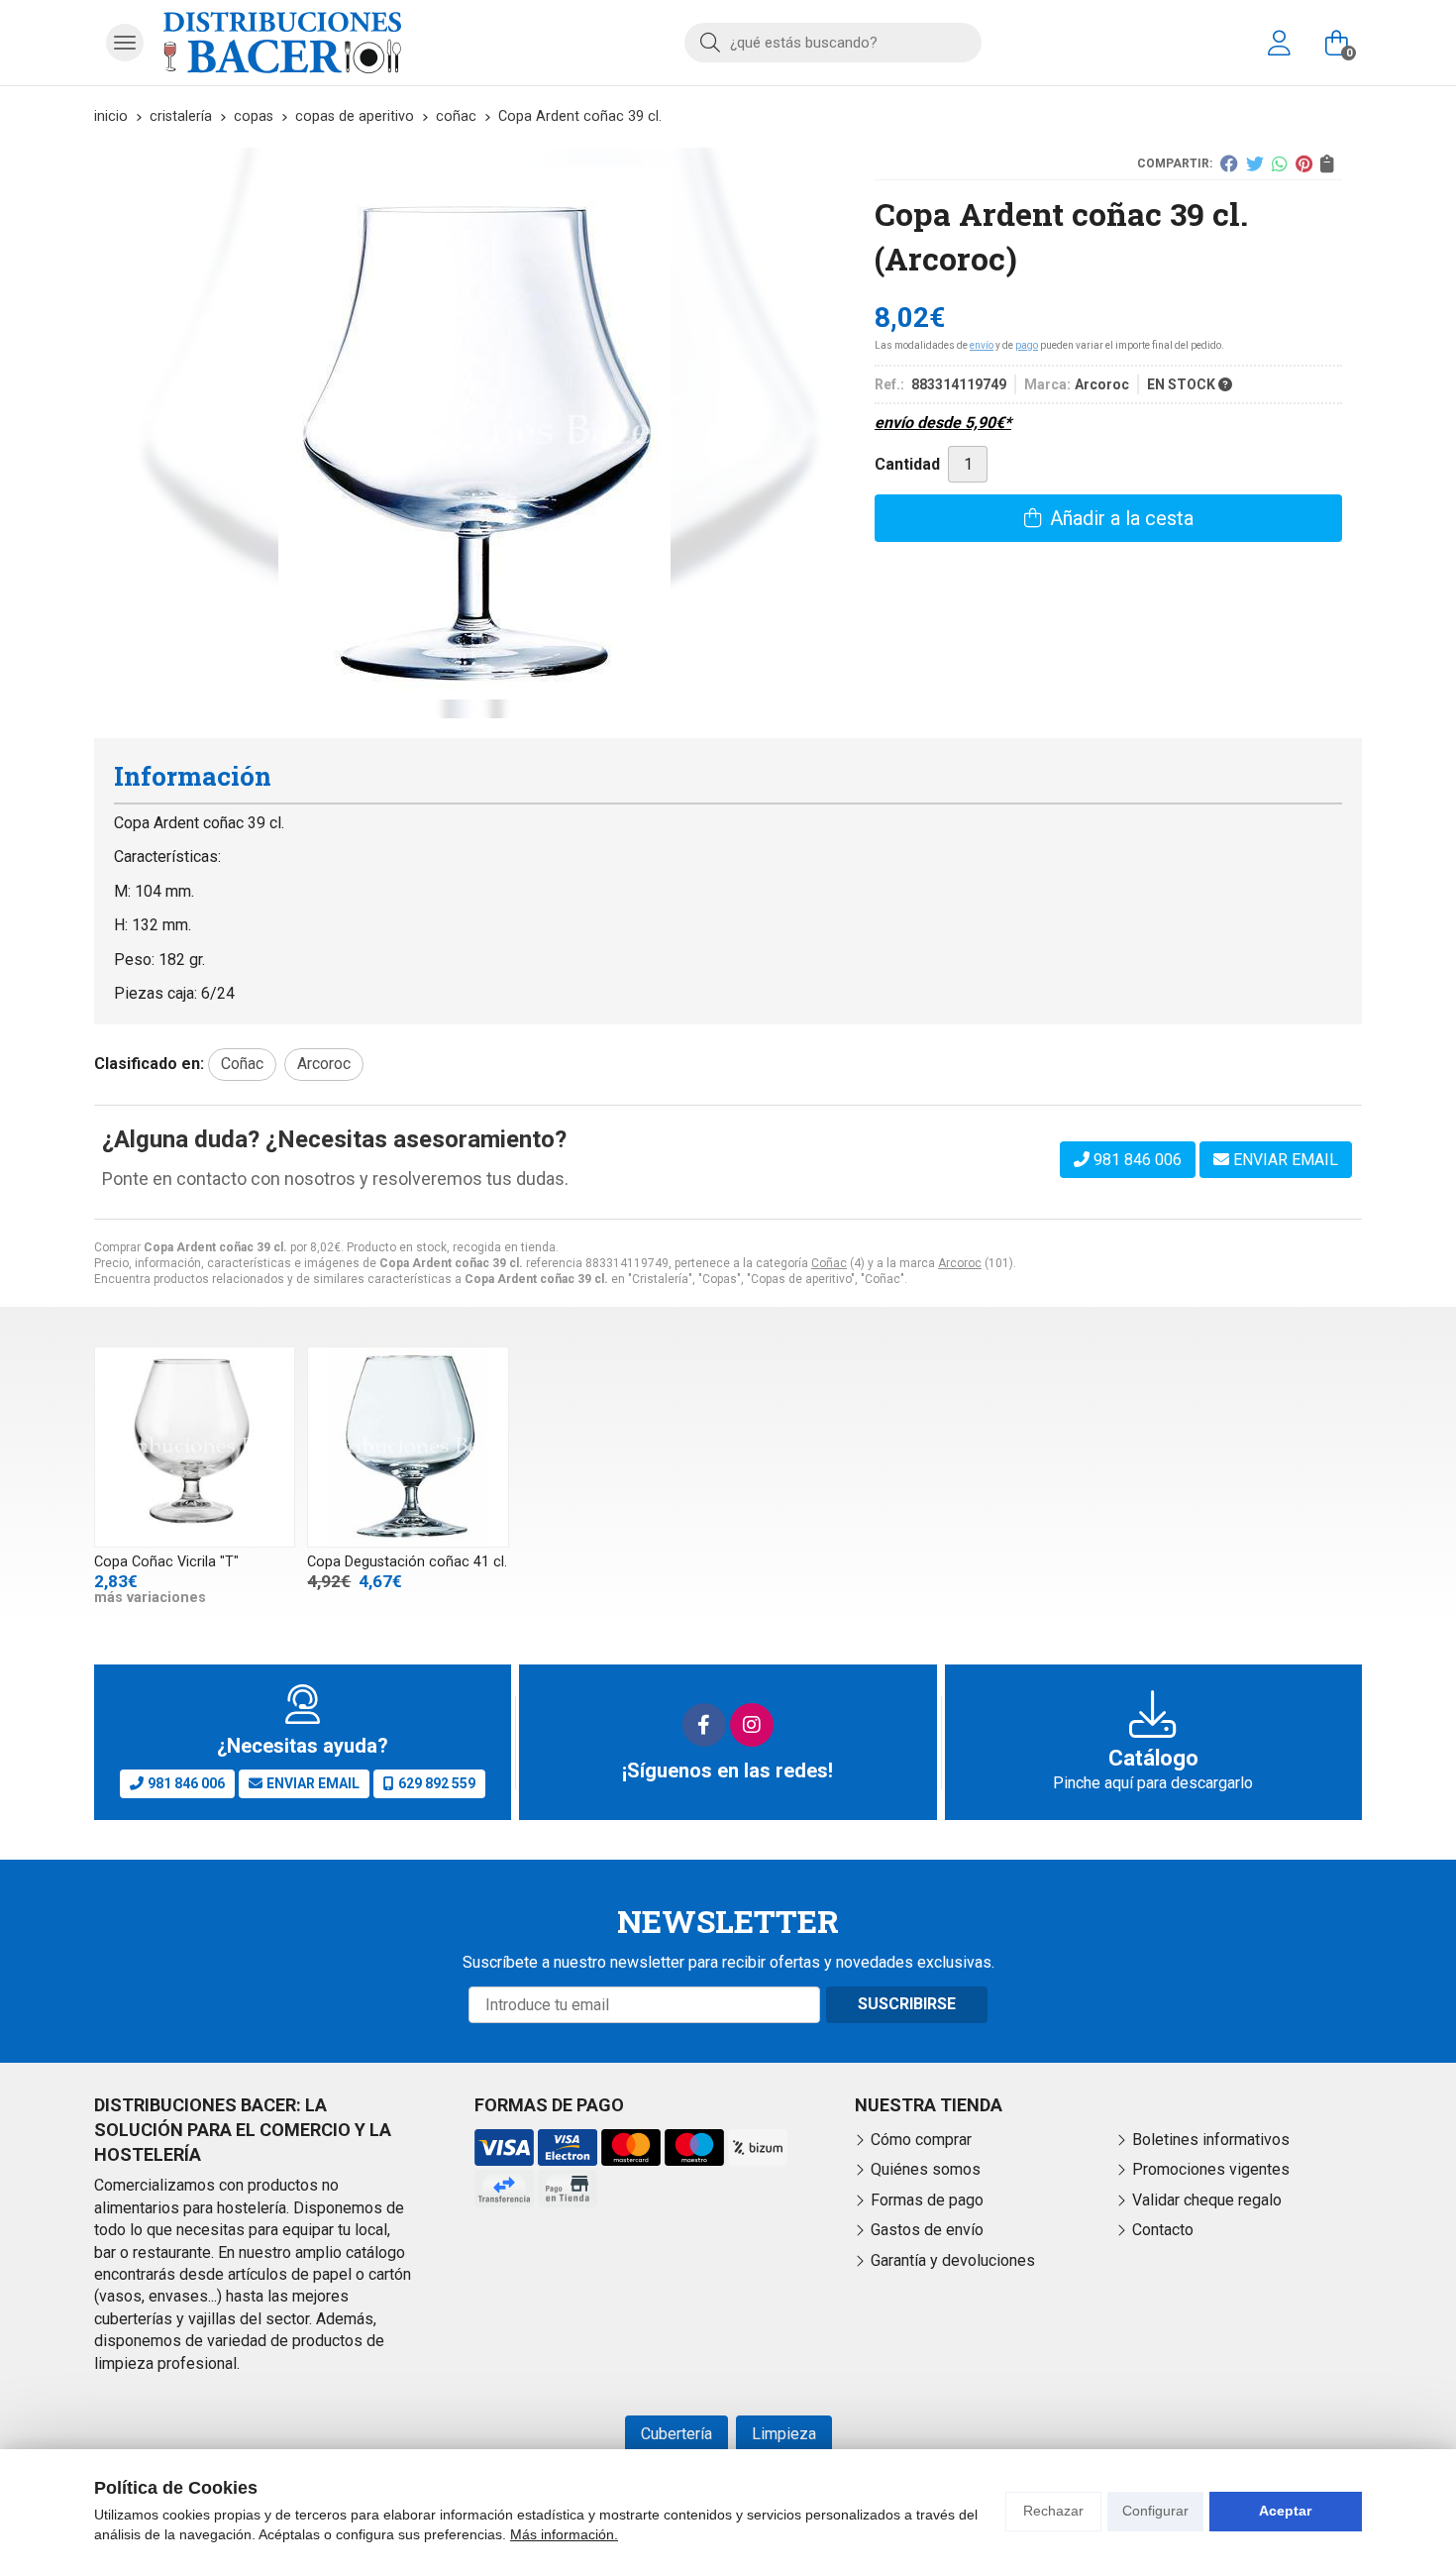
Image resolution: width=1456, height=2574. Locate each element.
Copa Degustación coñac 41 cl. (407, 1562)
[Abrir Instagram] (752, 1725)
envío (982, 345)
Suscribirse (907, 2004)
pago (1027, 345)
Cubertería (676, 2434)
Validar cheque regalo (1207, 2200)
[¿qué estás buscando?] (833, 42)
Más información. (564, 2534)
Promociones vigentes (1211, 2169)
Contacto (1163, 2230)
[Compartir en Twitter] (1255, 163)
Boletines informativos (1211, 2140)
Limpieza (784, 2434)
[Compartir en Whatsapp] (1280, 163)
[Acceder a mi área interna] (1279, 43)
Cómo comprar (921, 2140)
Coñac (829, 1263)
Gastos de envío (927, 2230)
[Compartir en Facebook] (1229, 163)
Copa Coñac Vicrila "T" (166, 1562)
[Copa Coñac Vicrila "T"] (195, 1447)
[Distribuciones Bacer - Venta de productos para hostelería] (282, 43)
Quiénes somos (926, 2169)
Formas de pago (927, 2200)
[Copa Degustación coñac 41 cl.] (408, 1447)
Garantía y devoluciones (953, 2260)
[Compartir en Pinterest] (1304, 163)
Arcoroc (960, 1263)
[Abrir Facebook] (704, 1725)
